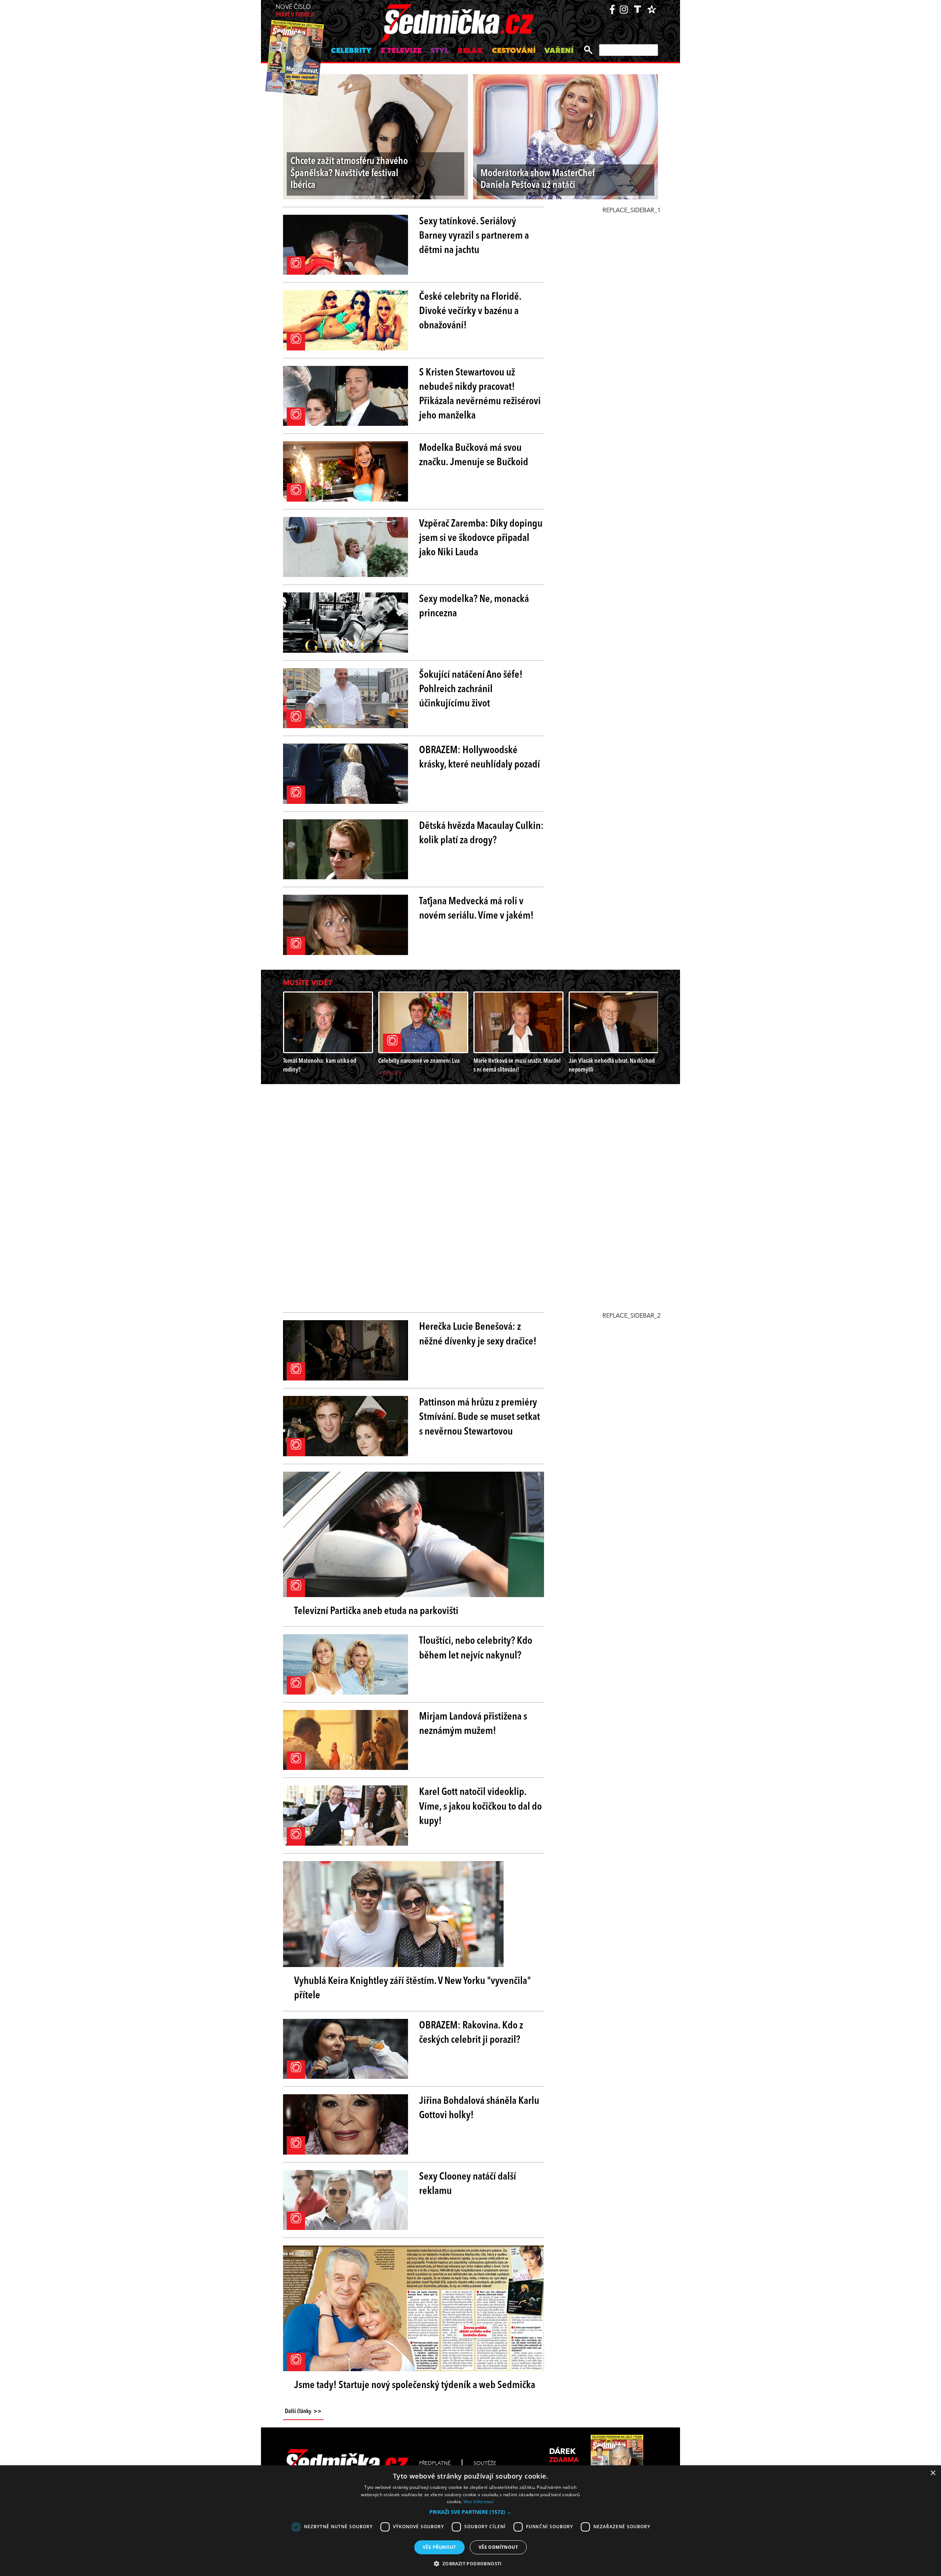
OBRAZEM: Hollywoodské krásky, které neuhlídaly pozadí (480, 758)
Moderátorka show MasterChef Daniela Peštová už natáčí (538, 180)
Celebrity (351, 51)
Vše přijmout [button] (439, 2547)
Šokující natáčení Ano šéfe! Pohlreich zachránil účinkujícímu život (471, 690)
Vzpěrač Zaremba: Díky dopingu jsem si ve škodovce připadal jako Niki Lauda (481, 538)
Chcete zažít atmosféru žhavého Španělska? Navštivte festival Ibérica (349, 174)
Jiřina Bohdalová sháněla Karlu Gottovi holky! (479, 2108)
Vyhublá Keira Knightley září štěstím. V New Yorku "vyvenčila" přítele (412, 1989)
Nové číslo (295, 11)
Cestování (514, 51)
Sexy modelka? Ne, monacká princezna (474, 607)
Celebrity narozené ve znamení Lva (419, 1061)
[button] (470, 2512)
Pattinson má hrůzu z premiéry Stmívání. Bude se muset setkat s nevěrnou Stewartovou (480, 1417)
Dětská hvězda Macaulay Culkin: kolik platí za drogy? (481, 833)
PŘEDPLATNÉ (435, 2463)
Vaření (559, 51)
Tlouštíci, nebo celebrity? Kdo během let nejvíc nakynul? (476, 1648)
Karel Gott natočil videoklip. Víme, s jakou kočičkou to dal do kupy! (480, 1807)
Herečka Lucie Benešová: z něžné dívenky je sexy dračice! (478, 1334)
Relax (470, 51)
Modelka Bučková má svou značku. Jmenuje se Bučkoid (474, 455)
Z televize (401, 51)
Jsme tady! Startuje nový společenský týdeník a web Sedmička (415, 2386)
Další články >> (303, 2412)
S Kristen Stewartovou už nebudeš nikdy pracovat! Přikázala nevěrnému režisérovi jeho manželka (480, 395)
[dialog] (470, 2521)
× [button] (933, 2473)
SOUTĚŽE (485, 2463)
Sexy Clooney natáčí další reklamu (468, 2184)
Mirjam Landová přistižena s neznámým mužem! (473, 1724)
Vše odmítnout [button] (498, 2547)
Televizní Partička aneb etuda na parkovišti (376, 1611)
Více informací (479, 2502)
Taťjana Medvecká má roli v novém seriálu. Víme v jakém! (476, 909)
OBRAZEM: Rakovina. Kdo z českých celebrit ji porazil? (471, 2033)
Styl (440, 51)
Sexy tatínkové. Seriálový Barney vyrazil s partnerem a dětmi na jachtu (474, 236)
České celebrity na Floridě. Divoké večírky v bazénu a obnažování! (470, 311)
